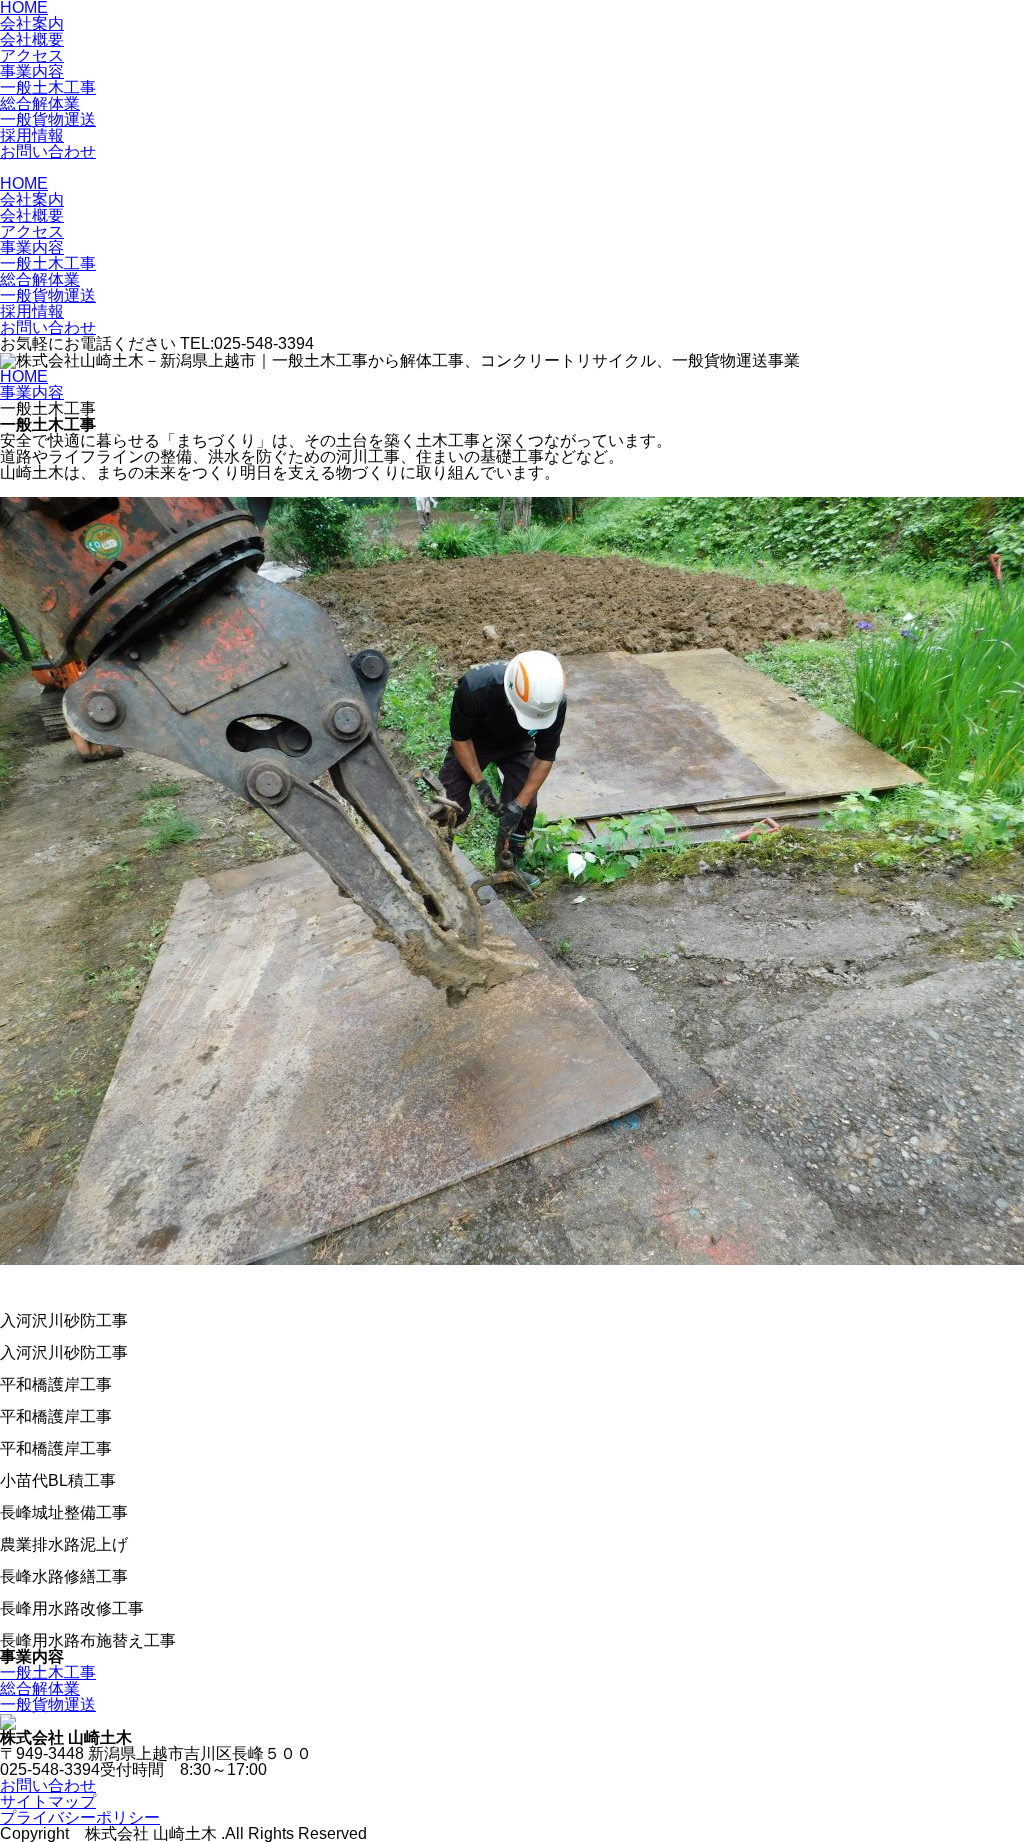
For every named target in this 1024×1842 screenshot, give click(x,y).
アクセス (32, 55)
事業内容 (32, 71)
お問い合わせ (48, 151)
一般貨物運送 (48, 119)
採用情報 (32, 135)
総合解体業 (40, 103)
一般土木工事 (48, 87)
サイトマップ (48, 1801)
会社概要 (32, 39)
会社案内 (32, 23)
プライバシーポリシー (80, 1817)
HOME (24, 183)
